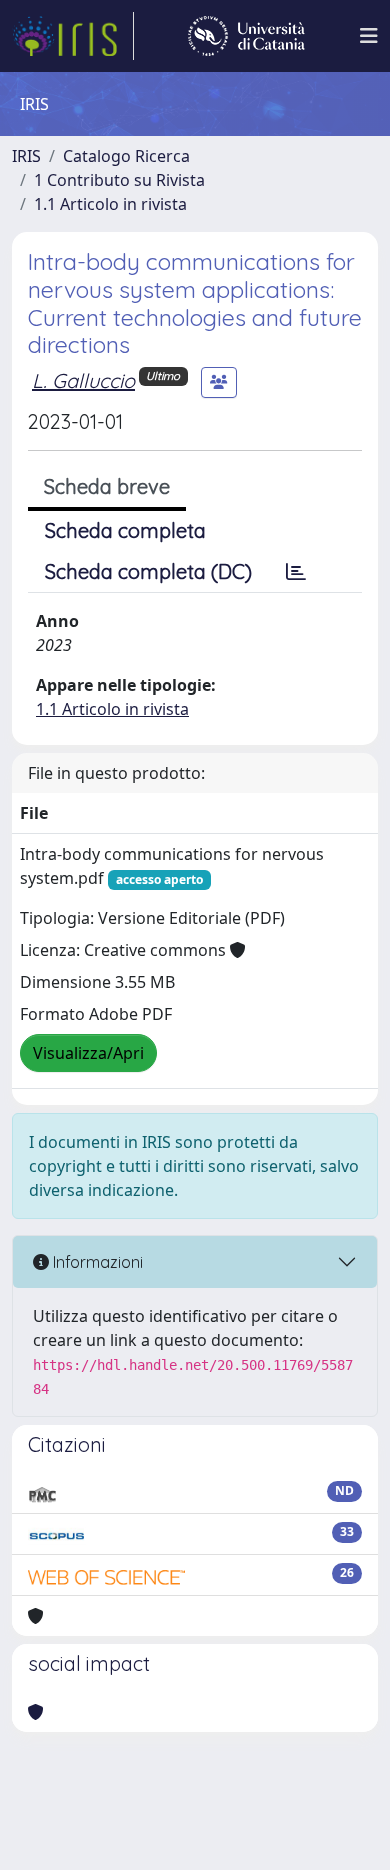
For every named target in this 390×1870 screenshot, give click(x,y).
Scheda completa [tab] (125, 530)
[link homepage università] (246, 36)
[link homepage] (73, 36)
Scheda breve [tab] (107, 486)
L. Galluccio (83, 380)
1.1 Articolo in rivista (110, 204)
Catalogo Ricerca (126, 156)
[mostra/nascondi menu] (369, 36)
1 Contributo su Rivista (119, 180)
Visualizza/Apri (88, 1053)
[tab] (296, 572)
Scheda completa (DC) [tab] (148, 571)
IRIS (26, 156)
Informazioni (96, 1262)
